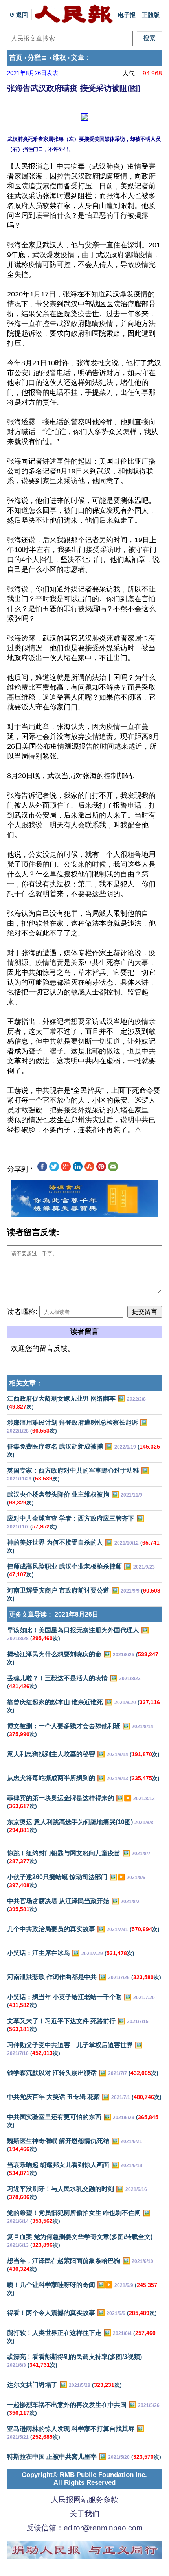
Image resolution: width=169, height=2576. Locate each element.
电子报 (127, 15)
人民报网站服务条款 (85, 2500)
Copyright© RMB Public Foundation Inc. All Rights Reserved (84, 2479)
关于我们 (84, 2514)
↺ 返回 (19, 15)
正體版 (151, 15)
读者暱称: (22, 1312)
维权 (59, 58)
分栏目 (38, 58)
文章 (78, 58)
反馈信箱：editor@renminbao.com (84, 2528)
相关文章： (26, 1383)
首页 (16, 58)
